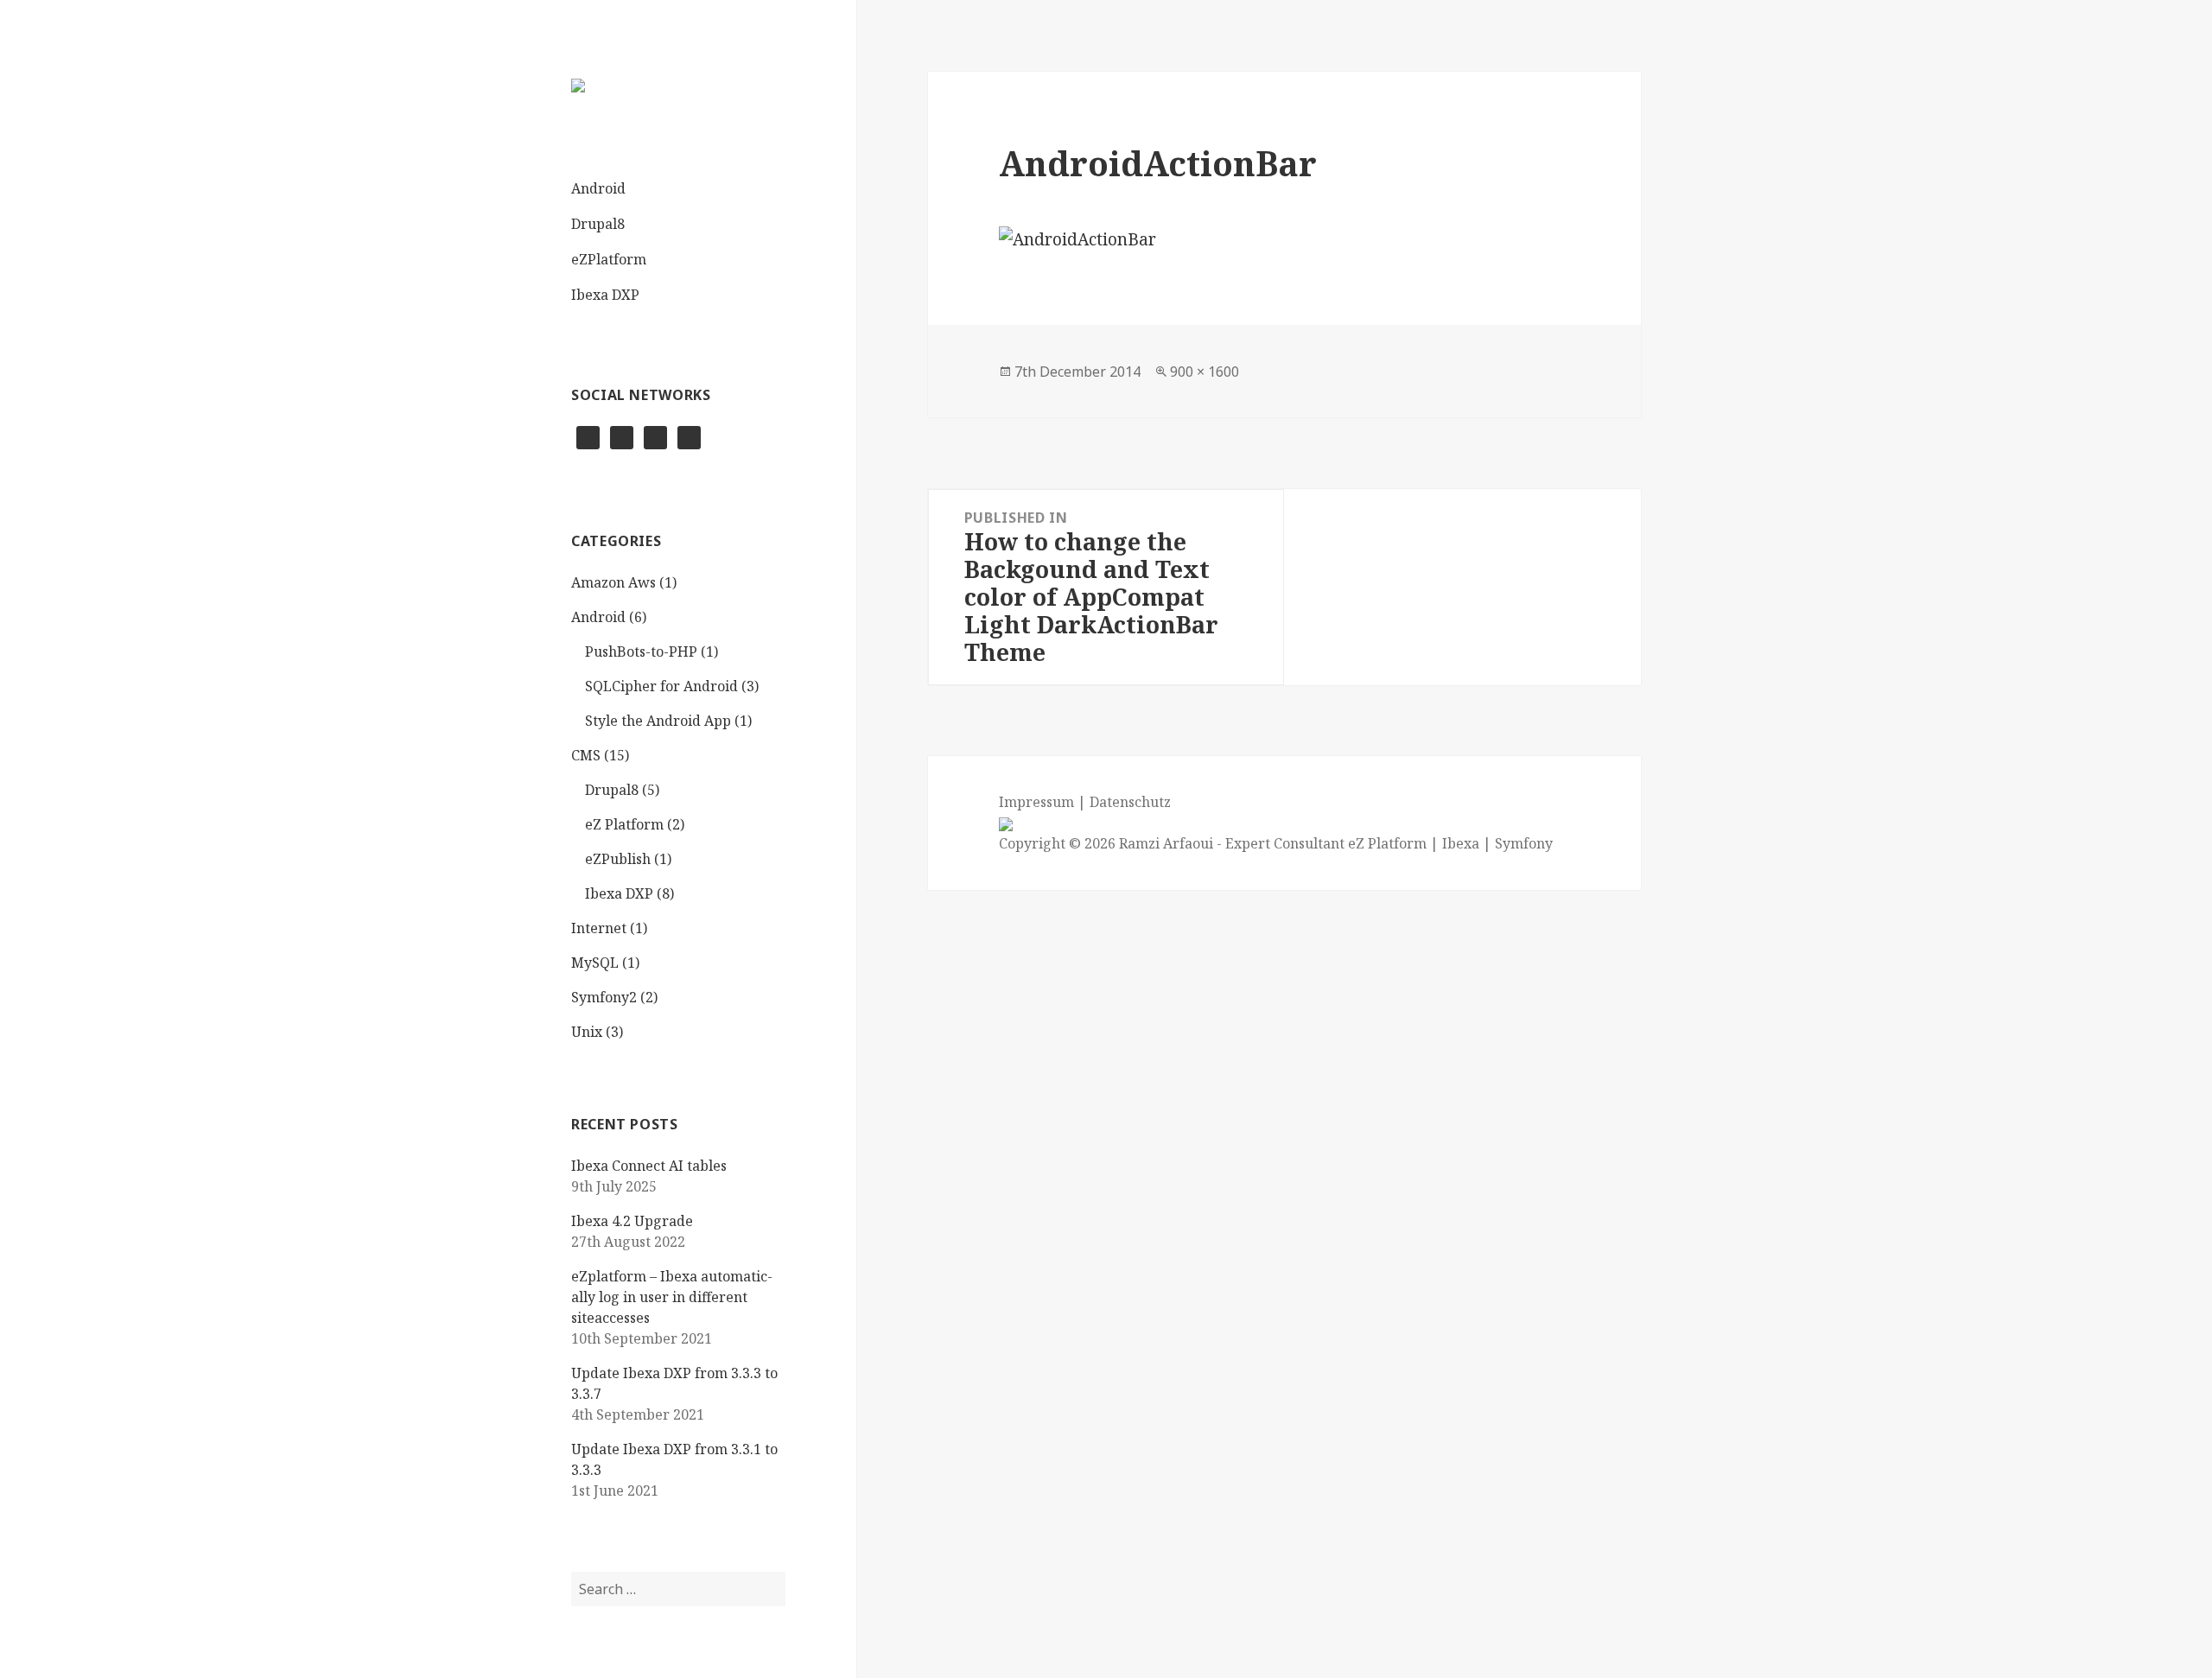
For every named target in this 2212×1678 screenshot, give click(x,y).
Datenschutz (1130, 802)
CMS (586, 755)
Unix (587, 1032)
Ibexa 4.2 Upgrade (632, 1221)
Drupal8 (598, 224)
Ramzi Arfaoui (1164, 843)
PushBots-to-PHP (641, 651)
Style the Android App (658, 721)
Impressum (1036, 802)
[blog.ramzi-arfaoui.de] (578, 85)
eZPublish (618, 859)
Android (598, 188)
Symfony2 (604, 997)
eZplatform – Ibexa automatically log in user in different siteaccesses (672, 1297)
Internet (599, 928)
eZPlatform (609, 259)
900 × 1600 (1205, 372)
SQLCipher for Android (661, 686)
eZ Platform (624, 824)
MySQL (595, 963)
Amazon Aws (613, 582)
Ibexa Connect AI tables (649, 1166)
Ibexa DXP (605, 295)
